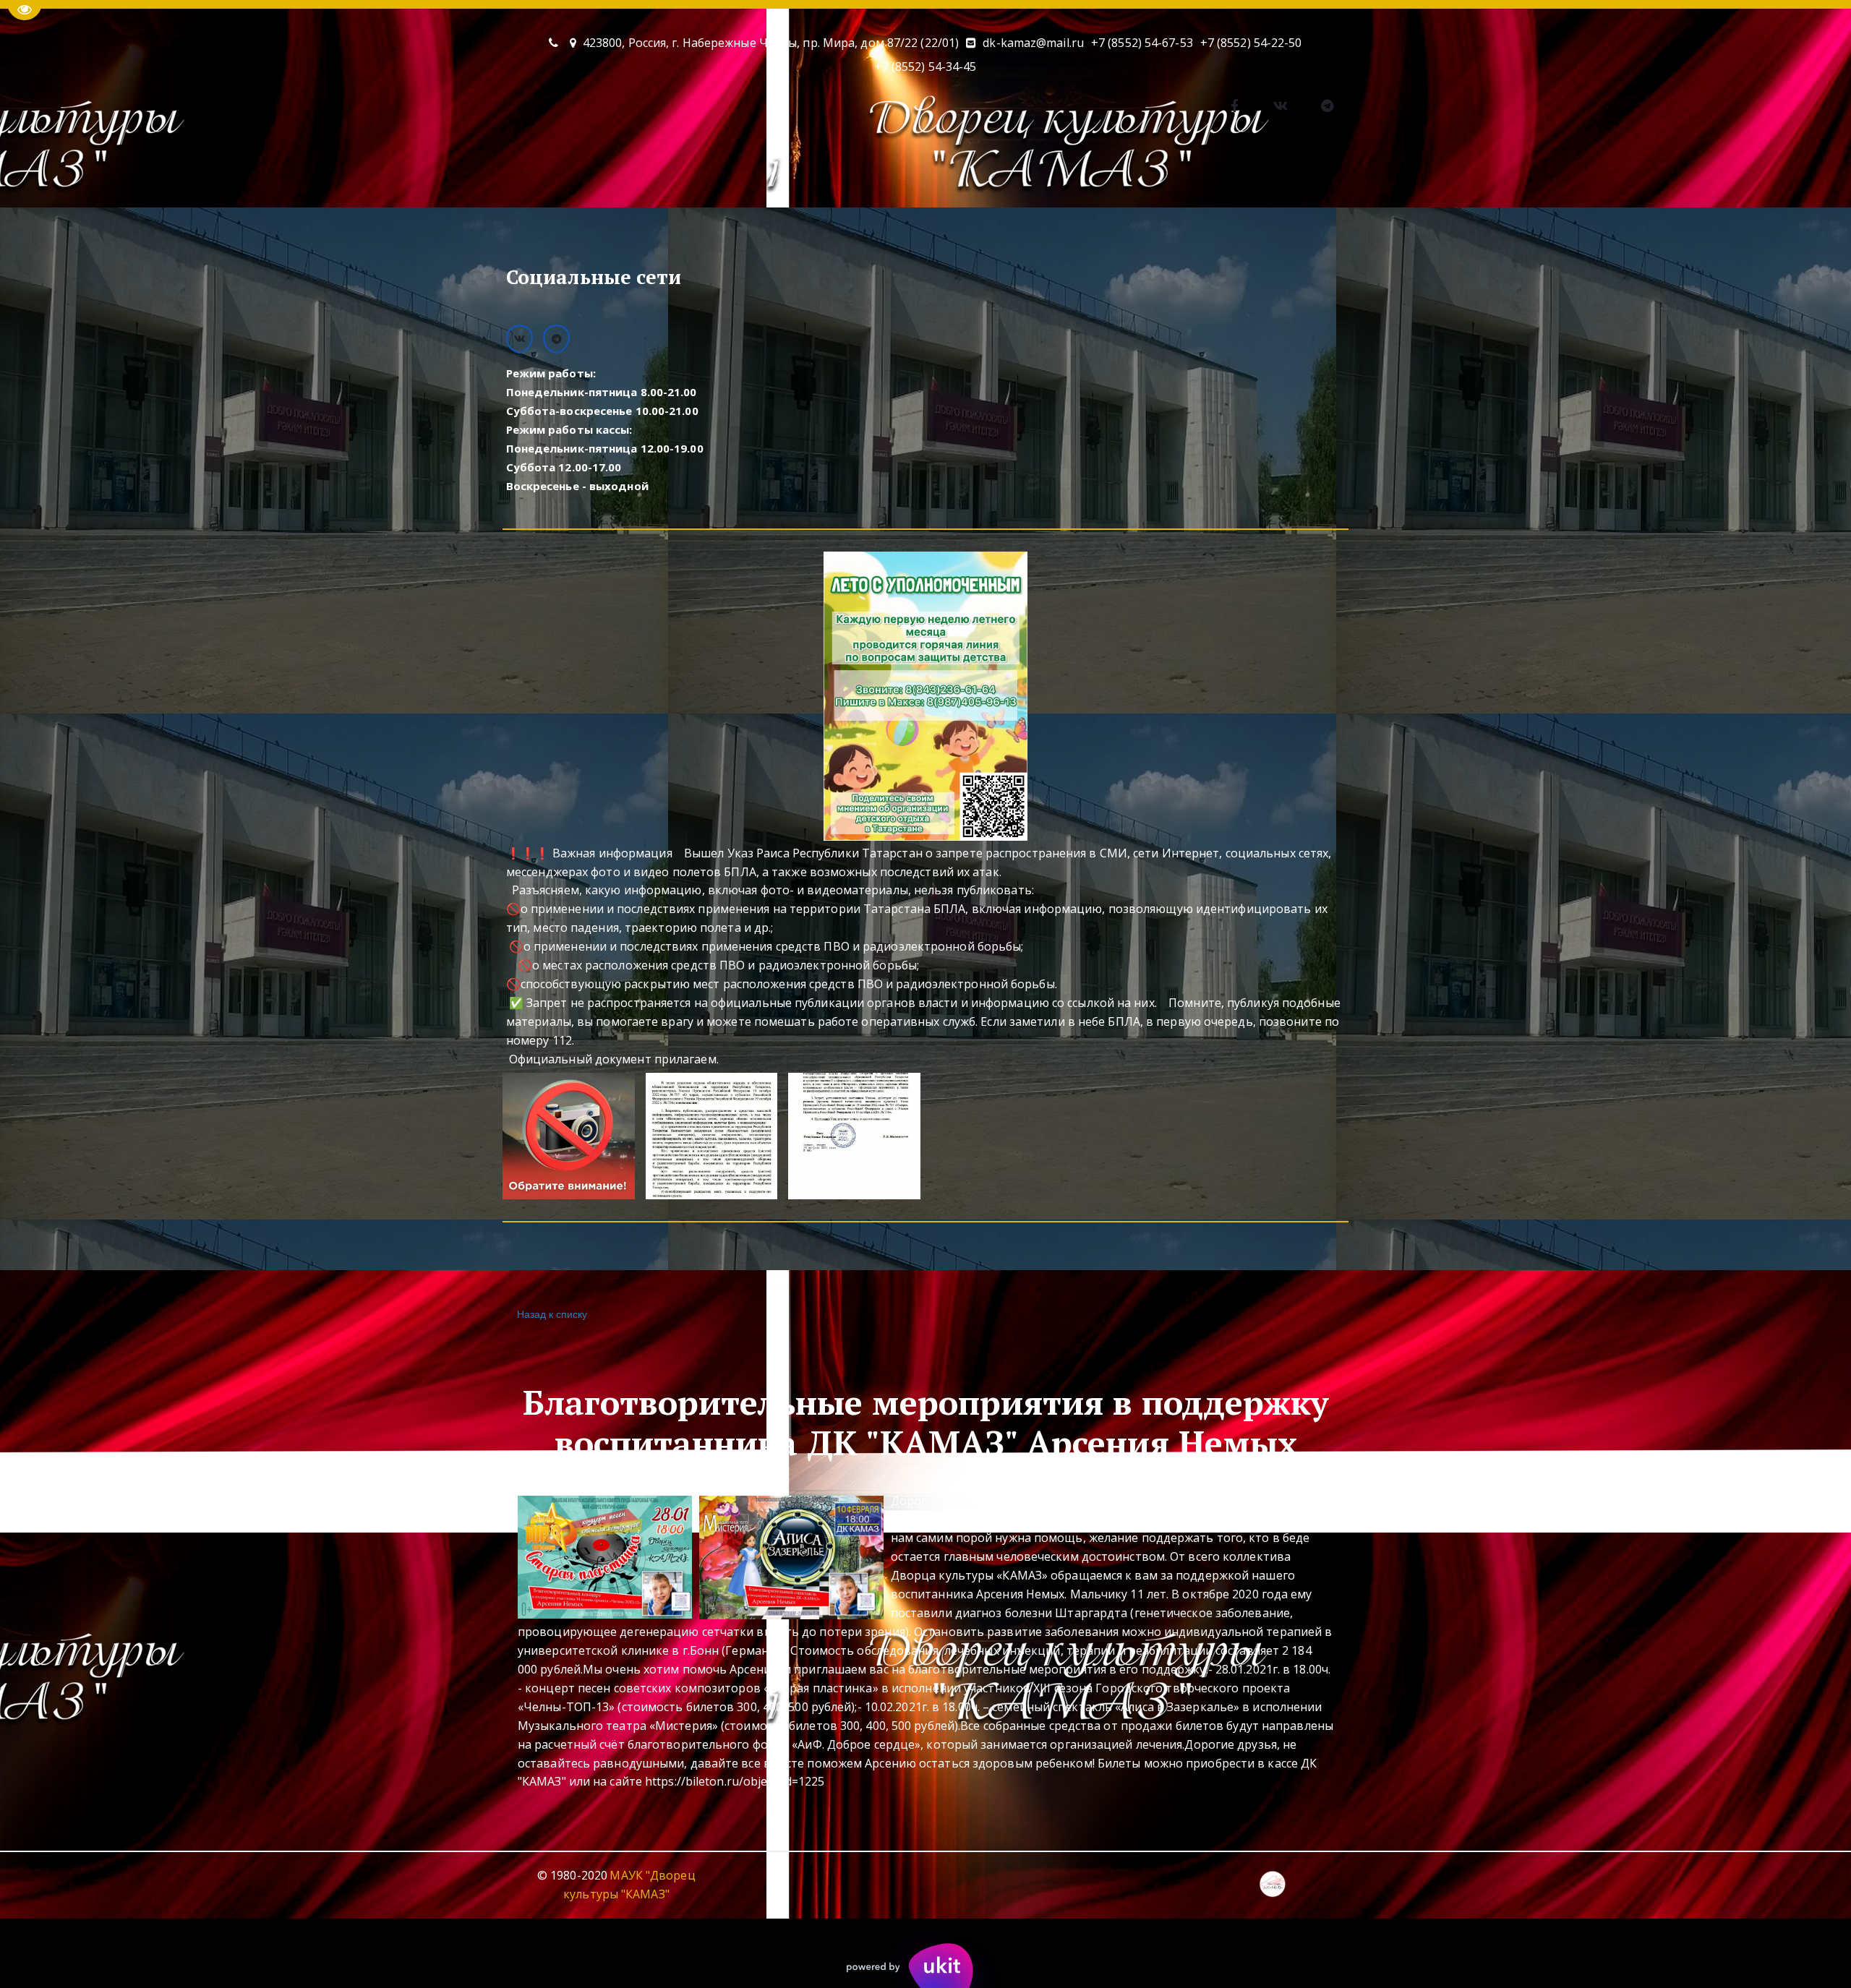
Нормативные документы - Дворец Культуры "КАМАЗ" (1093, 176)
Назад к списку (552, 1314)
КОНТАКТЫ (761, 176)
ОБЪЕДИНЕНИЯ (655, 176)
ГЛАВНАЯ (401, 176)
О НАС (474, 176)
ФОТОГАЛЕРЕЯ (865, 176)
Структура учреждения (1343, 176)
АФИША (559, 176)
